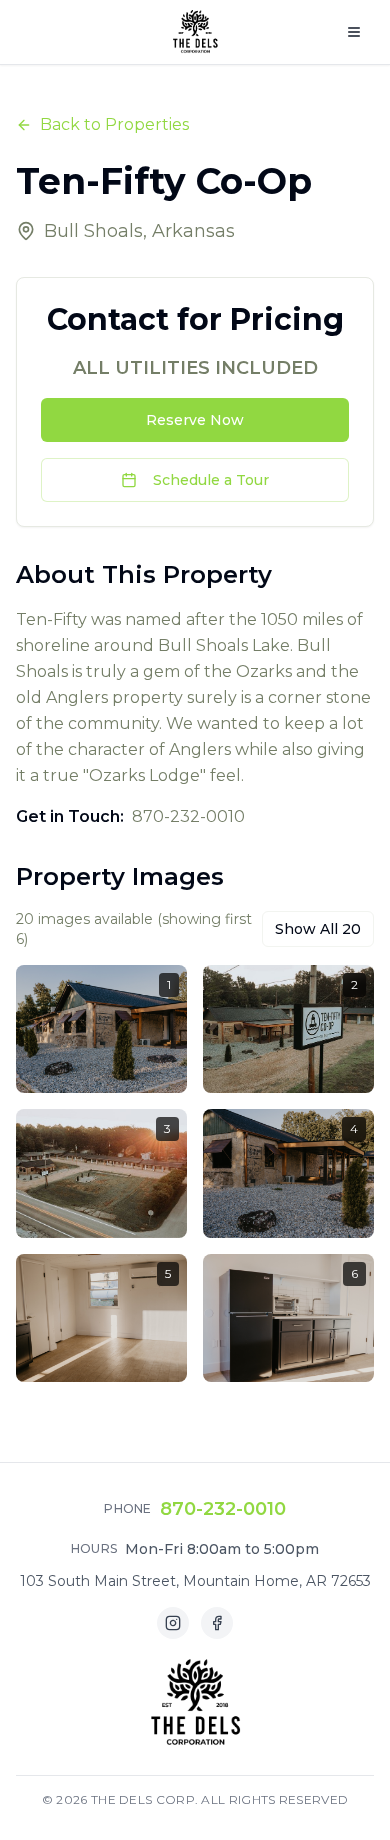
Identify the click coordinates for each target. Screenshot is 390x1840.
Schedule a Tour (211, 480)
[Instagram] (173, 1623)
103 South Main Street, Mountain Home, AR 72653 (195, 1581)
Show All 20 (318, 929)
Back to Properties (114, 124)
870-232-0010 (223, 1509)
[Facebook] (217, 1623)
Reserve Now (195, 420)
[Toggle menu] (354, 32)
